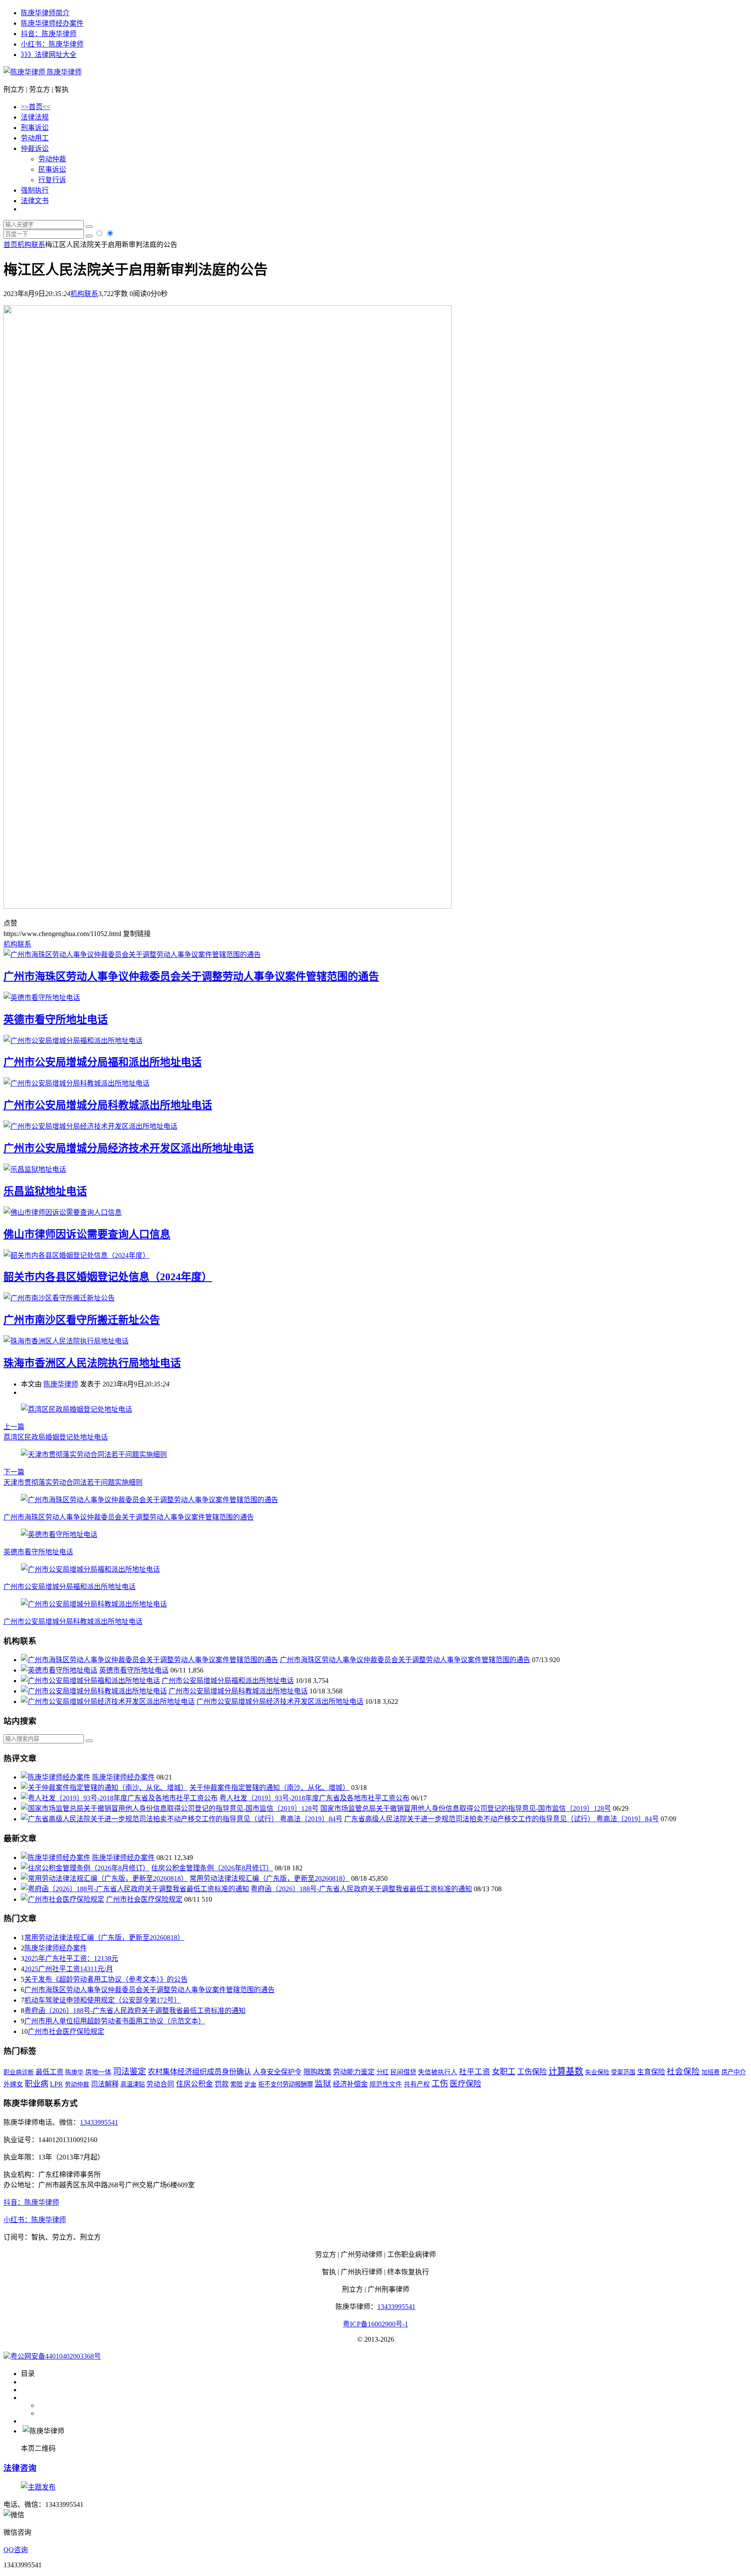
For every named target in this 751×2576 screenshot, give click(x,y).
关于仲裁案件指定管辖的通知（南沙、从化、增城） (269, 1788)
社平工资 (475, 2072)
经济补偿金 (350, 2084)
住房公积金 (194, 2084)
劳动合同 (160, 2084)
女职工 (504, 2072)
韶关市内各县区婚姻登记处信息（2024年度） (108, 1277)
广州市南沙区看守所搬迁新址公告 (82, 1320)
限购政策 (317, 2072)
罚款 (222, 2084)
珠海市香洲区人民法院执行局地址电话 (92, 1363)
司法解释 (105, 2084)
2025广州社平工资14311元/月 (69, 1969)
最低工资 (50, 2072)
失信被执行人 (438, 2072)
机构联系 (31, 245)
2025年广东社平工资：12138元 (71, 1958)
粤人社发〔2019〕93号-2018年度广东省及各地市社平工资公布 (314, 1798)
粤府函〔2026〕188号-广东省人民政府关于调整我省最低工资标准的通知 (361, 1889)
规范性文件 (386, 2084)
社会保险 (683, 2071)
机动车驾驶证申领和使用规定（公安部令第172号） (103, 2000)
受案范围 (623, 2072)
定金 (250, 2084)
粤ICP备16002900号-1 (375, 2324)
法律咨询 (20, 2468)
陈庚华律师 (63, 72)
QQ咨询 (16, 2550)
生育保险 (651, 2072)
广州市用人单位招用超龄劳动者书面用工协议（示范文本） (115, 2021)
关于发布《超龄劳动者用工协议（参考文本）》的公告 (106, 1979)
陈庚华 (74, 2072)
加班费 (711, 2072)
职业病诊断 (19, 2072)
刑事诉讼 (35, 128)
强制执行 (35, 190)
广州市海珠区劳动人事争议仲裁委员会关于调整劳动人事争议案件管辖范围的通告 (191, 976)
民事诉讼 (52, 169)
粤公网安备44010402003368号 (56, 2356)
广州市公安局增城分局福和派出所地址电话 (103, 1062)
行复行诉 (52, 180)
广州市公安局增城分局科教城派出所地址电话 (108, 1105)
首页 (10, 245)
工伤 (440, 2084)
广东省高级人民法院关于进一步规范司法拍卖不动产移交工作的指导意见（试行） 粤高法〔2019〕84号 (502, 1819)
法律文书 (35, 201)
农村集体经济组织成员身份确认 (199, 2072)
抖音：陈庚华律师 (49, 34)
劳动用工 (35, 138)
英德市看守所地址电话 (56, 1020)
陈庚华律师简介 (45, 13)
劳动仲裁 (52, 159)
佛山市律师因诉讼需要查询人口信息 (87, 1234)
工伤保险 (532, 2072)
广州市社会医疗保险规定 (144, 1899)
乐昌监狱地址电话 (45, 1191)
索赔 (236, 2084)
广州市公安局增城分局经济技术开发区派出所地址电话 (129, 1148)
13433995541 (99, 2122)
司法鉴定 (130, 2071)
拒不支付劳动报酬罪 (286, 2084)
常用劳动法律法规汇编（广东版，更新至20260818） (269, 1878)
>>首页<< (36, 107)
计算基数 (566, 2071)
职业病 (37, 2084)
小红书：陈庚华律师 (52, 44)
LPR (56, 2084)
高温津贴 (133, 2084)
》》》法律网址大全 (49, 55)
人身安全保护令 (277, 2072)
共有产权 (417, 2084)
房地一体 (98, 2072)
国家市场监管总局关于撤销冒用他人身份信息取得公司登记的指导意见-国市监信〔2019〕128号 (466, 1808)
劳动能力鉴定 (354, 2072)
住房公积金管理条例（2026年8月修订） (212, 1868)
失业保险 (597, 2072)
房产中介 (734, 2072)
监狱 (323, 2084)
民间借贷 (403, 2072)
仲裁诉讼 (35, 148)
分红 (382, 2072)
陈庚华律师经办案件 (52, 23)
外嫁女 (13, 2084)
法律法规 (35, 117)
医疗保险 (465, 2084)
